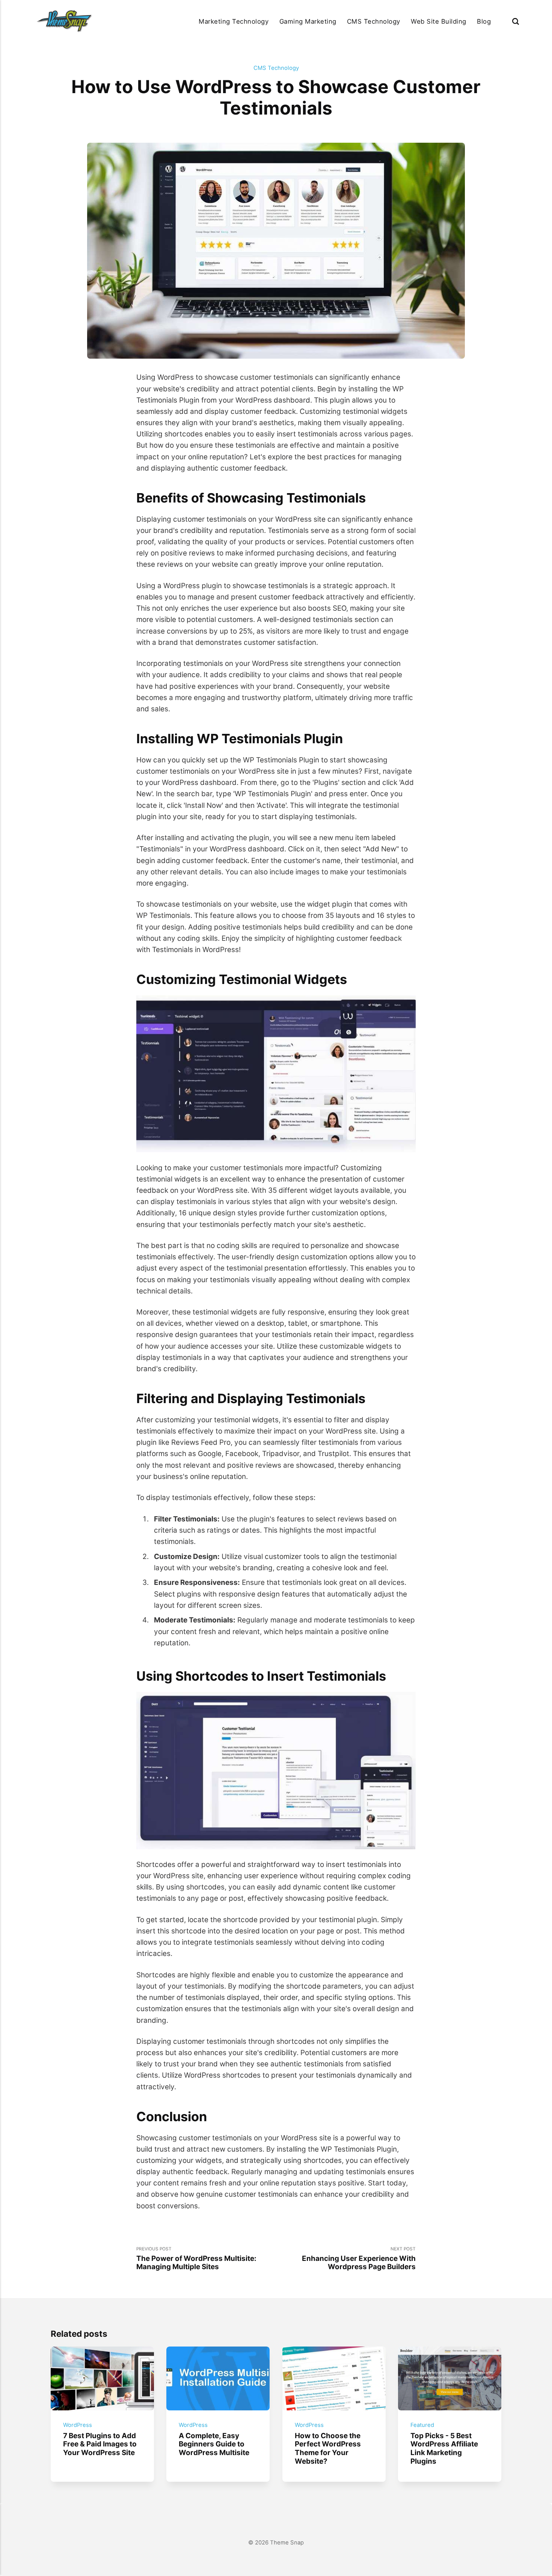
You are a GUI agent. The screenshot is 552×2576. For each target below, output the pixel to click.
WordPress (78, 2425)
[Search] (516, 21)
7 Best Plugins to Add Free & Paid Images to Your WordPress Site (100, 2444)
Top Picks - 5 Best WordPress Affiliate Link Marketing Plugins (445, 2448)
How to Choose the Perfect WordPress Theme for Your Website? (328, 2448)
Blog (484, 21)
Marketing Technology (234, 21)
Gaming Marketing (308, 21)
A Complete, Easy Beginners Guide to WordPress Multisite (214, 2444)
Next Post (359, 2259)
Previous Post (196, 2259)
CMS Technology (374, 21)
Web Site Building (439, 21)
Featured (423, 2425)
